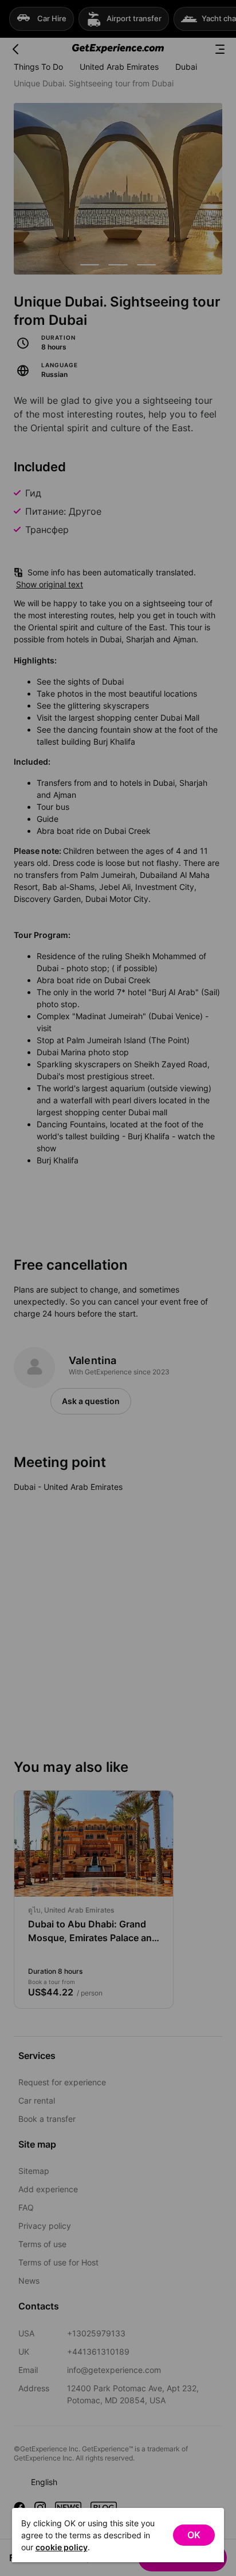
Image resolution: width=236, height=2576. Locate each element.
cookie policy (62, 2547)
